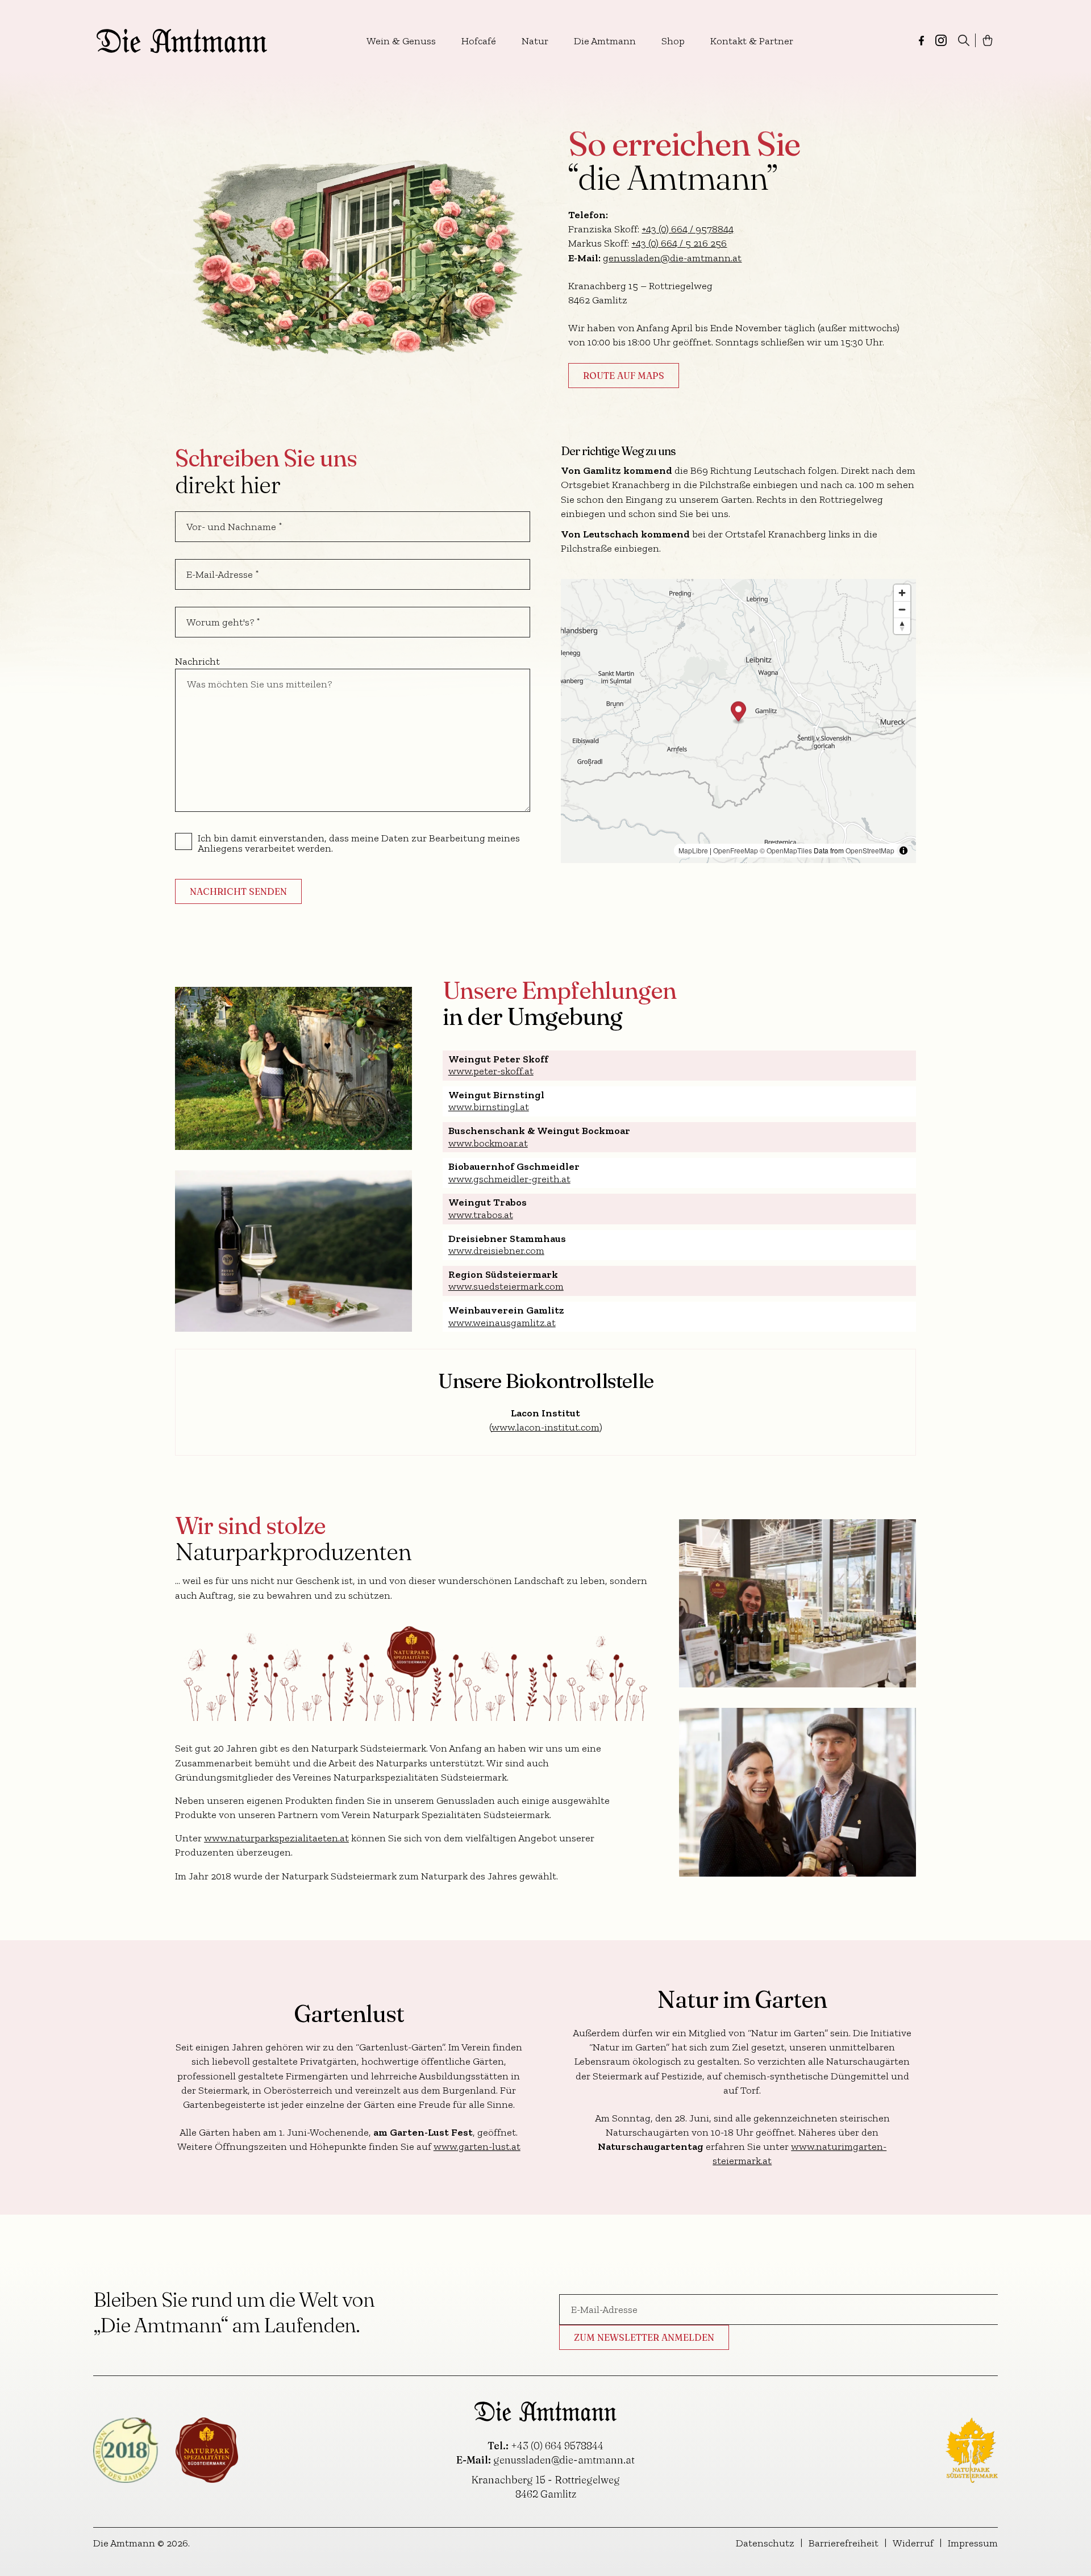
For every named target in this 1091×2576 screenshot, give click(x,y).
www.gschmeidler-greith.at (509, 1179)
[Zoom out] (902, 609)
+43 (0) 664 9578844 (557, 2446)
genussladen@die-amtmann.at (672, 258)
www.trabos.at (481, 1215)
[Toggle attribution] (903, 851)
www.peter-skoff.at (491, 1071)
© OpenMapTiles (786, 850)
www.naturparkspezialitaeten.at (276, 1838)
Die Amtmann (605, 41)
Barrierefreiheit (844, 2543)
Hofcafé (479, 41)
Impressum (973, 2543)
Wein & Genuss (401, 41)
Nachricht (197, 661)
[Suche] (964, 40)
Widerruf (913, 2543)
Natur (535, 41)
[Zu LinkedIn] (941, 40)
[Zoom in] (902, 593)
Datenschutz (765, 2543)
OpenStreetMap (870, 850)
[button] (738, 713)
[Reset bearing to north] (902, 626)
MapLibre (693, 850)
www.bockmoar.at (488, 1143)
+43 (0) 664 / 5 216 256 (679, 243)
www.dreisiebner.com (496, 1251)
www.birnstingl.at (489, 1107)
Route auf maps (624, 376)
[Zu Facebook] (921, 41)
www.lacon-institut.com (545, 1427)
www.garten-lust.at (477, 2146)
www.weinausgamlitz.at (502, 1323)
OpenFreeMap (736, 850)
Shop (673, 41)
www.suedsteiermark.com (506, 1286)
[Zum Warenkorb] (988, 40)
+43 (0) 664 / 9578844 (688, 229)
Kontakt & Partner (752, 41)
